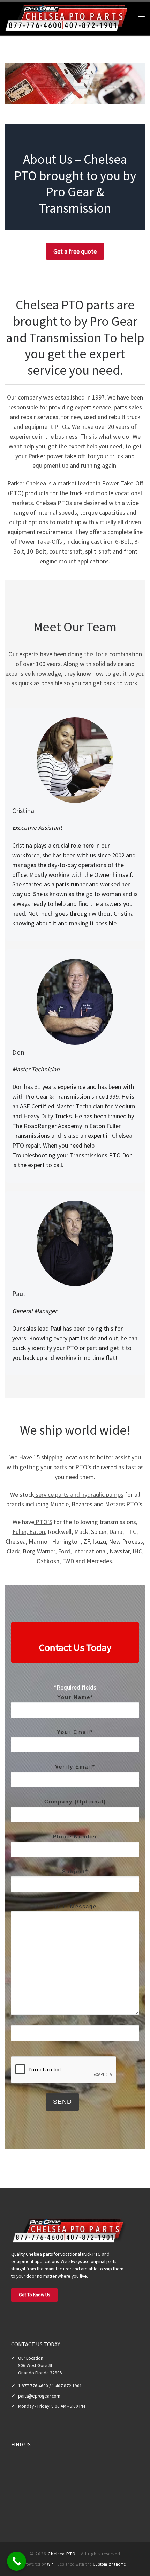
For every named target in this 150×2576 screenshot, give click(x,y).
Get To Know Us (34, 2295)
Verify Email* (75, 1767)
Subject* (75, 1871)
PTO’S (43, 1522)
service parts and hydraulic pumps (79, 1495)
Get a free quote (75, 251)
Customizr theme (109, 2564)
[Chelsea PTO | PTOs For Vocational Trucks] (68, 17)
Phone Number (75, 1836)
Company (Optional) (75, 1802)
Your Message (75, 1906)
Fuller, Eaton (29, 1532)
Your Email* (75, 1732)
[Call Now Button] (17, 2561)
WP (50, 2564)
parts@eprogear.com (39, 2396)
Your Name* (75, 1697)
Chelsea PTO (62, 2554)
